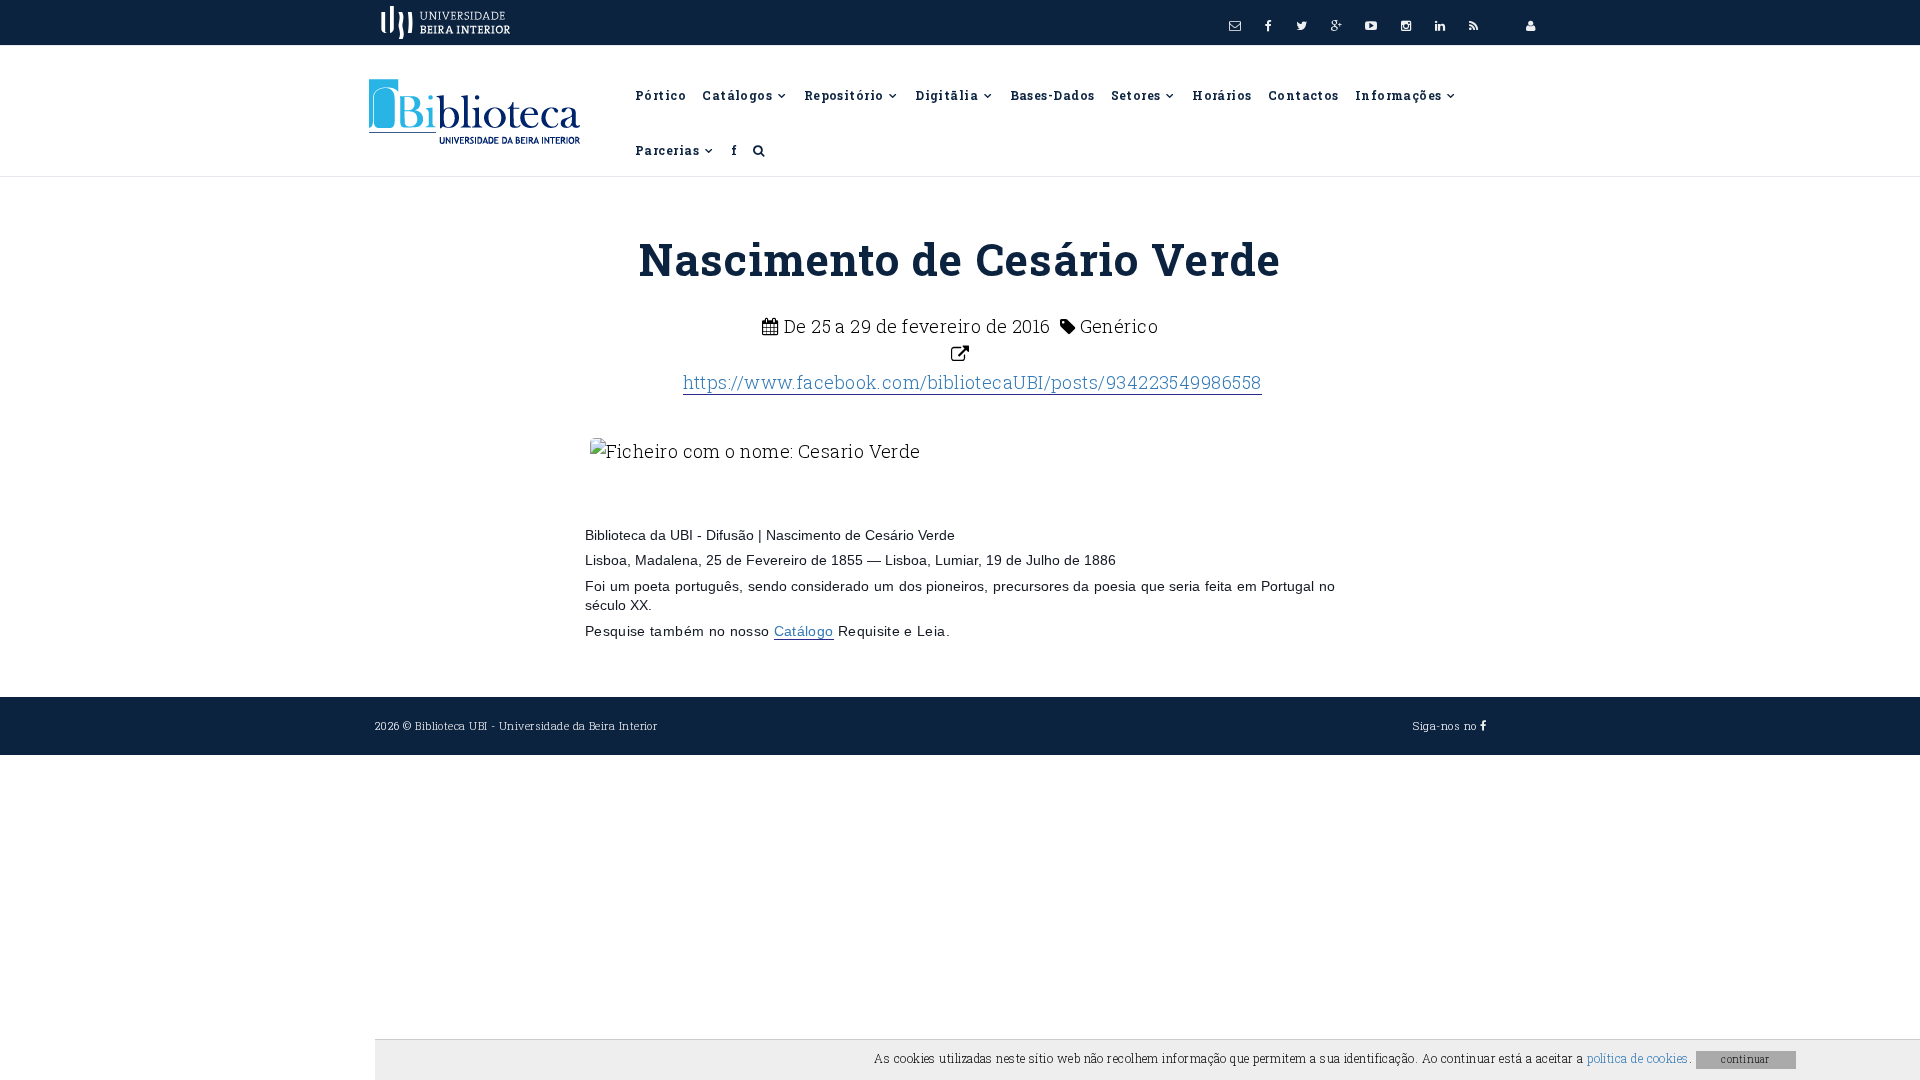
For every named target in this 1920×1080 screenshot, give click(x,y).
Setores (1138, 95)
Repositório (845, 95)
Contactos (1303, 95)
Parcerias (669, 150)
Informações (1400, 95)
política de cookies (1638, 1058)
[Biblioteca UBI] (486, 119)
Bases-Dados (1052, 95)
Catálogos (739, 95)
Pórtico (660, 95)
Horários (1222, 95)
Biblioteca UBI (451, 725)
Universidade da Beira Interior (578, 725)
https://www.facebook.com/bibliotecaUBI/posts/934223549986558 (972, 382)
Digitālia (948, 95)
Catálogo (804, 631)
